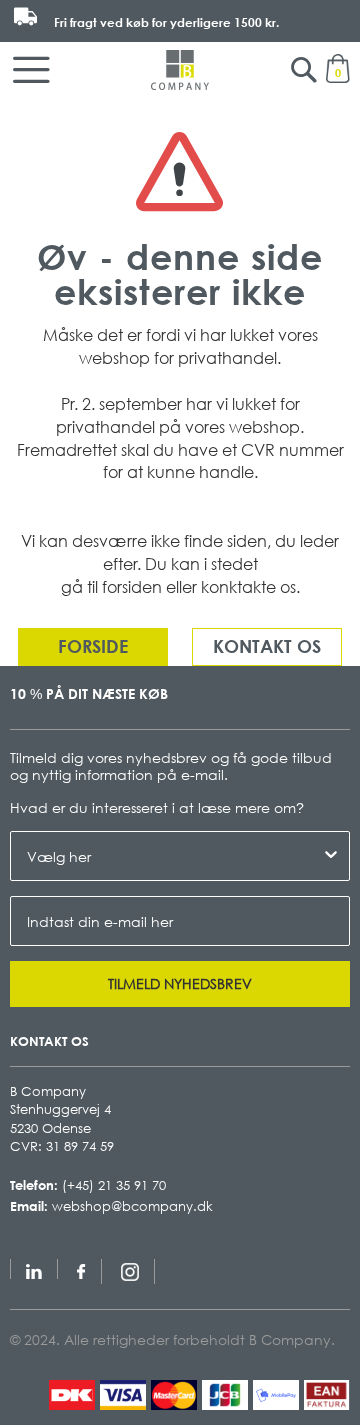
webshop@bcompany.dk (132, 1206)
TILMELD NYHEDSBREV (180, 983)
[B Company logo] (180, 70)
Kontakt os (267, 646)
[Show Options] (331, 856)
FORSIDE (93, 646)
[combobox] (174, 856)
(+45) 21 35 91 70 (114, 1185)
